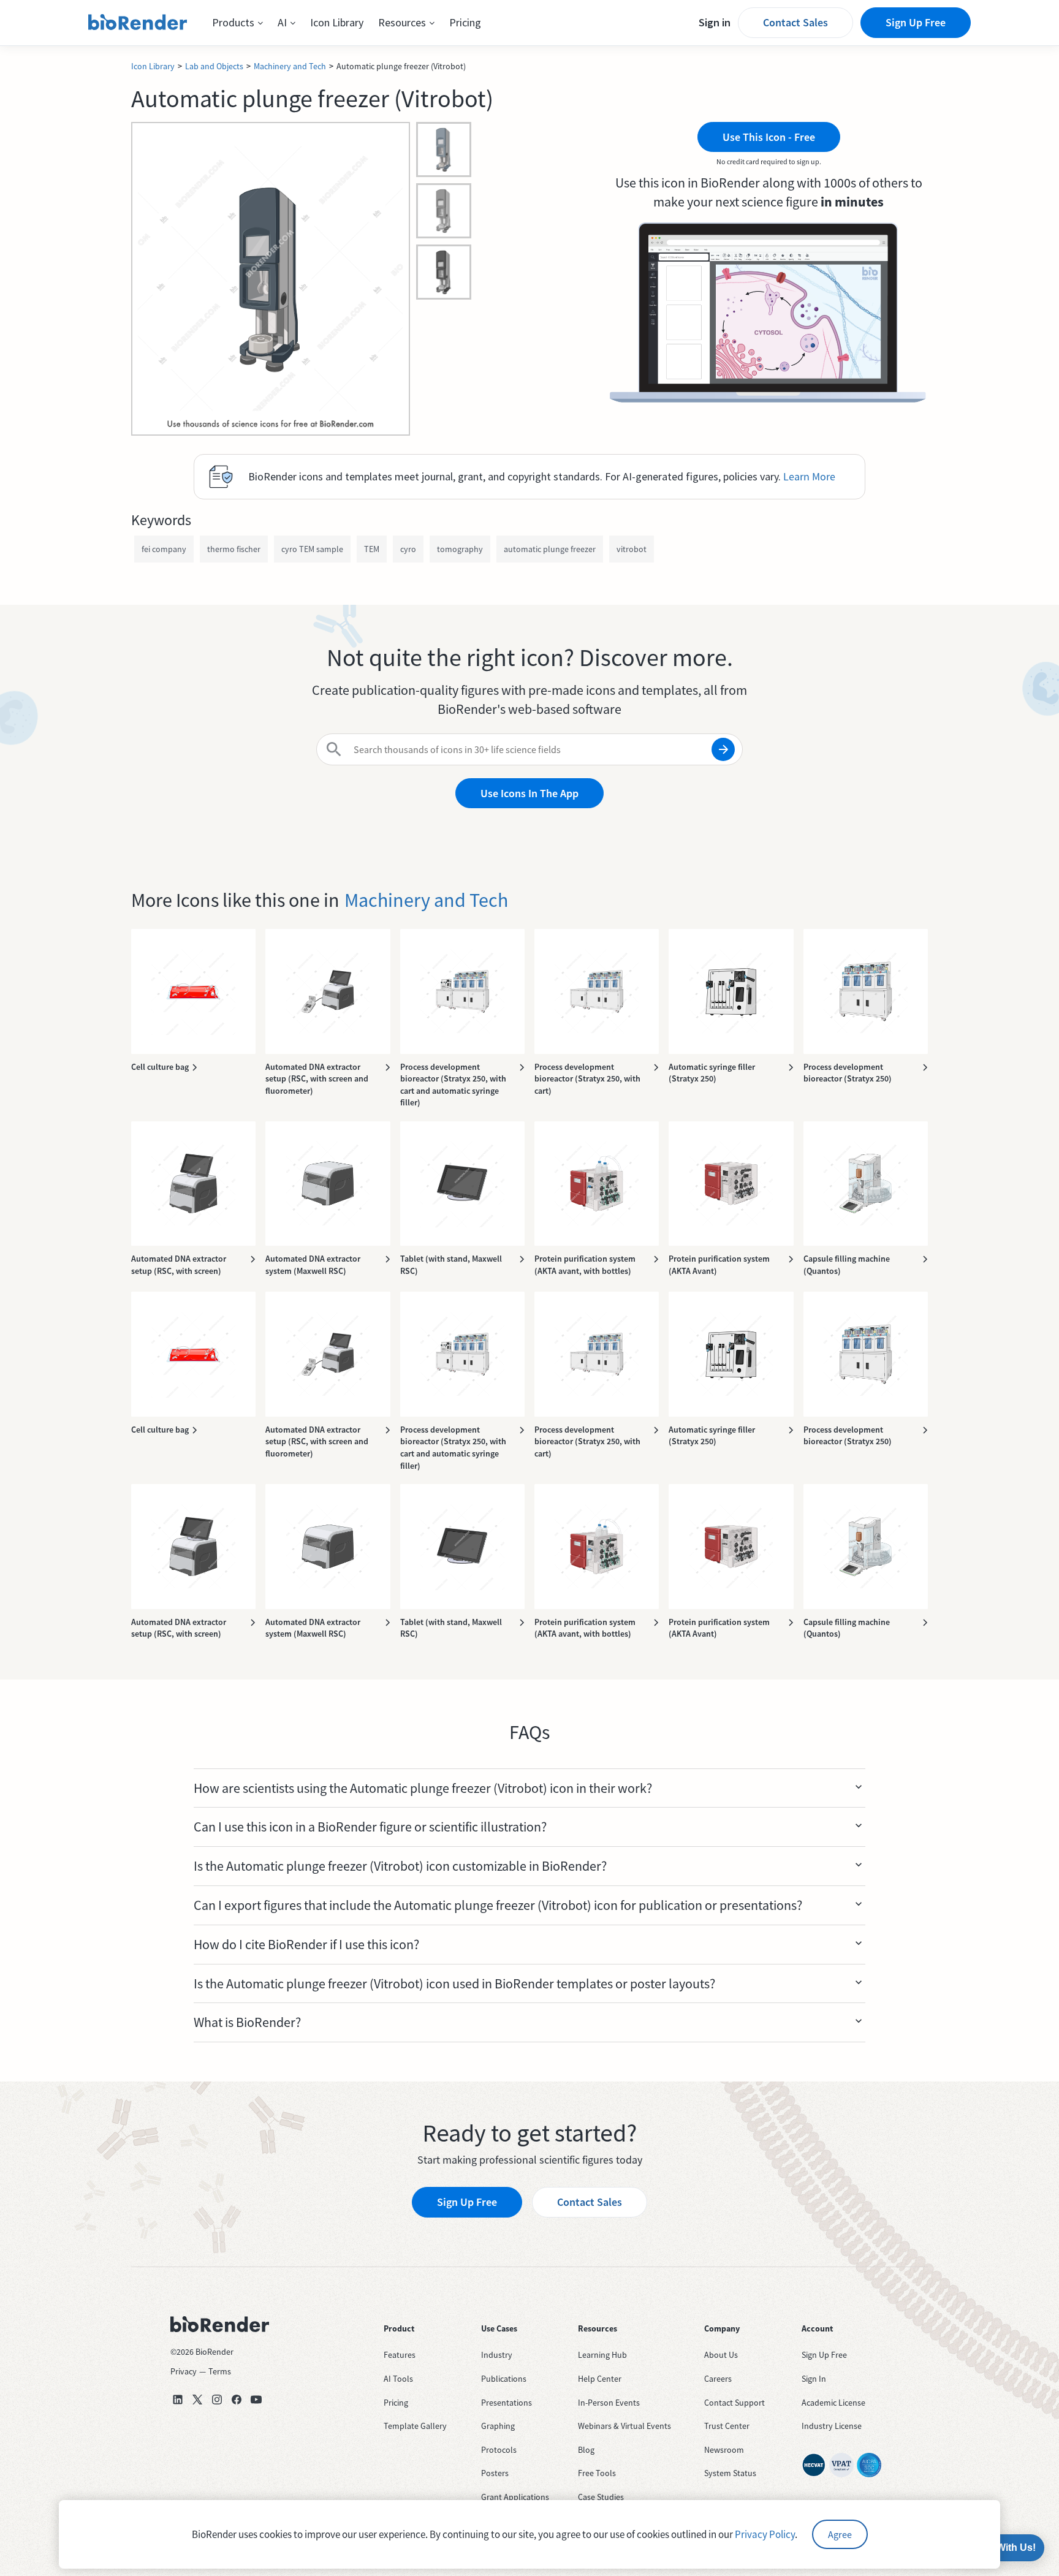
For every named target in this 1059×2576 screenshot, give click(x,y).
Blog (586, 2450)
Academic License (833, 2403)
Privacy (184, 2371)
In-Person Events (609, 2403)
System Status (730, 2473)
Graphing (498, 2426)
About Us (721, 2355)
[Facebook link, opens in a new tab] (237, 2400)
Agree (840, 2534)
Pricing (465, 22)
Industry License (832, 2426)
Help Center (600, 2379)
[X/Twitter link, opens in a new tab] (197, 2400)
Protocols (499, 2450)
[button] (237, 23)
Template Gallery (415, 2426)
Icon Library (337, 22)
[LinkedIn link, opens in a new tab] (178, 2400)
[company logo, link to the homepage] (138, 23)
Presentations (507, 2403)
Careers (718, 2379)
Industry (497, 2355)
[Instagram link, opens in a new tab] (217, 2400)
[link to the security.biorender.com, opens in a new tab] (814, 2465)
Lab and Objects (214, 66)
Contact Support (734, 2403)
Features (400, 2355)
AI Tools (398, 2379)
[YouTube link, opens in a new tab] (256, 2400)
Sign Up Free (916, 22)
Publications (504, 2379)
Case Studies (601, 2497)
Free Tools (597, 2473)
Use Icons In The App (529, 793)
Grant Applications (515, 2497)
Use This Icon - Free (769, 137)
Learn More (809, 476)
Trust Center (727, 2426)
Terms (220, 2371)
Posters (495, 2473)
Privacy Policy (765, 2534)
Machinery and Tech (290, 66)
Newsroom (724, 2450)
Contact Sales (795, 22)
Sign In (814, 2379)
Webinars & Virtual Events (624, 2426)
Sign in (715, 22)
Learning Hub (602, 2355)
